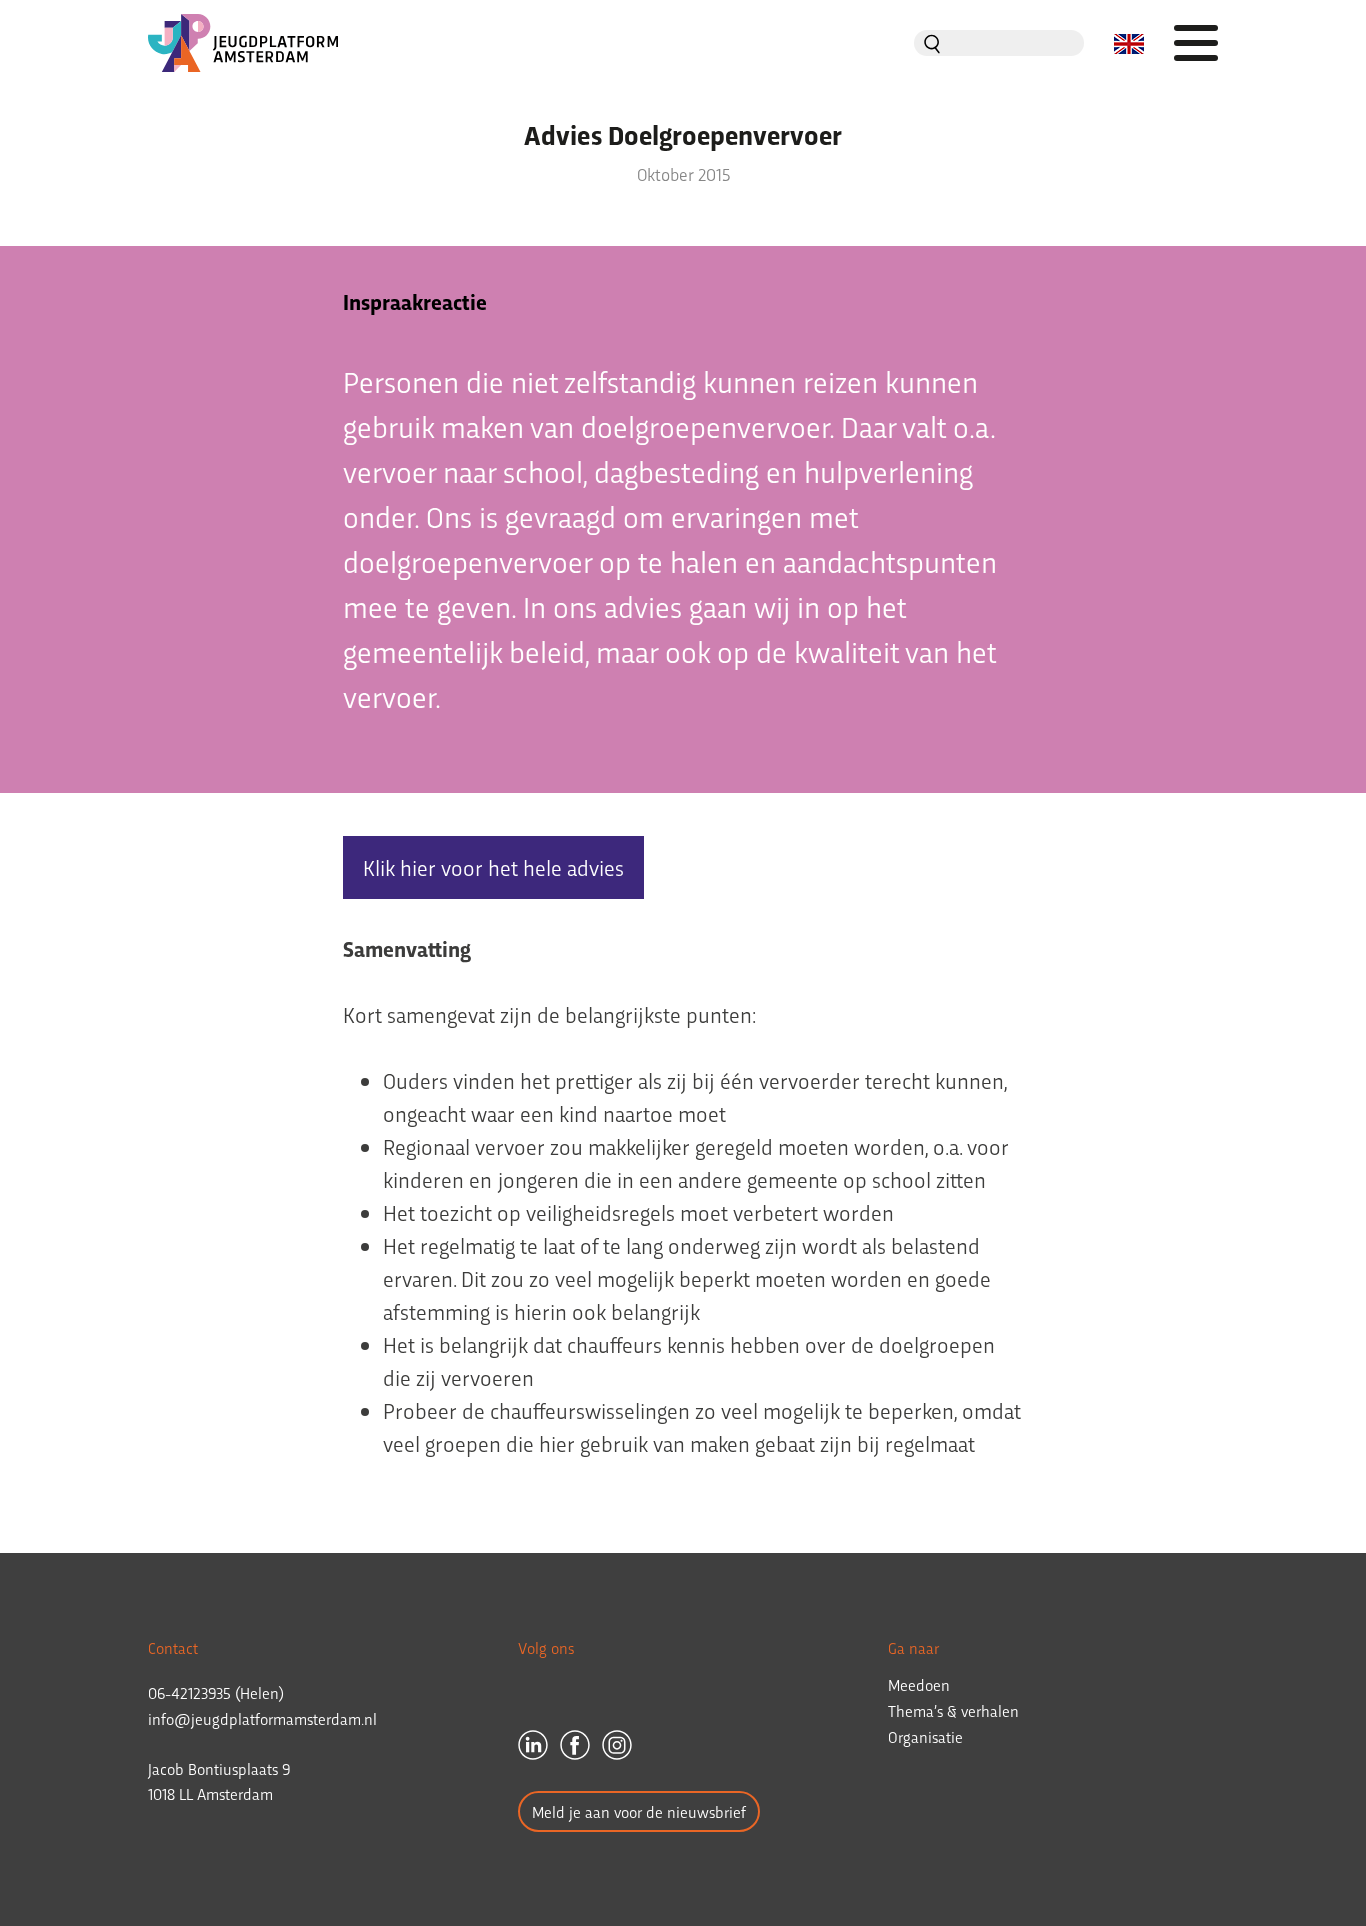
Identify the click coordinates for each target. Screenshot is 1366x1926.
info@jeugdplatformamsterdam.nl (262, 1718)
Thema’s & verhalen (953, 1710)
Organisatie (925, 1736)
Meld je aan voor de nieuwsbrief (639, 1811)
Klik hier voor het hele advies (493, 867)
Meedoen (919, 1684)
